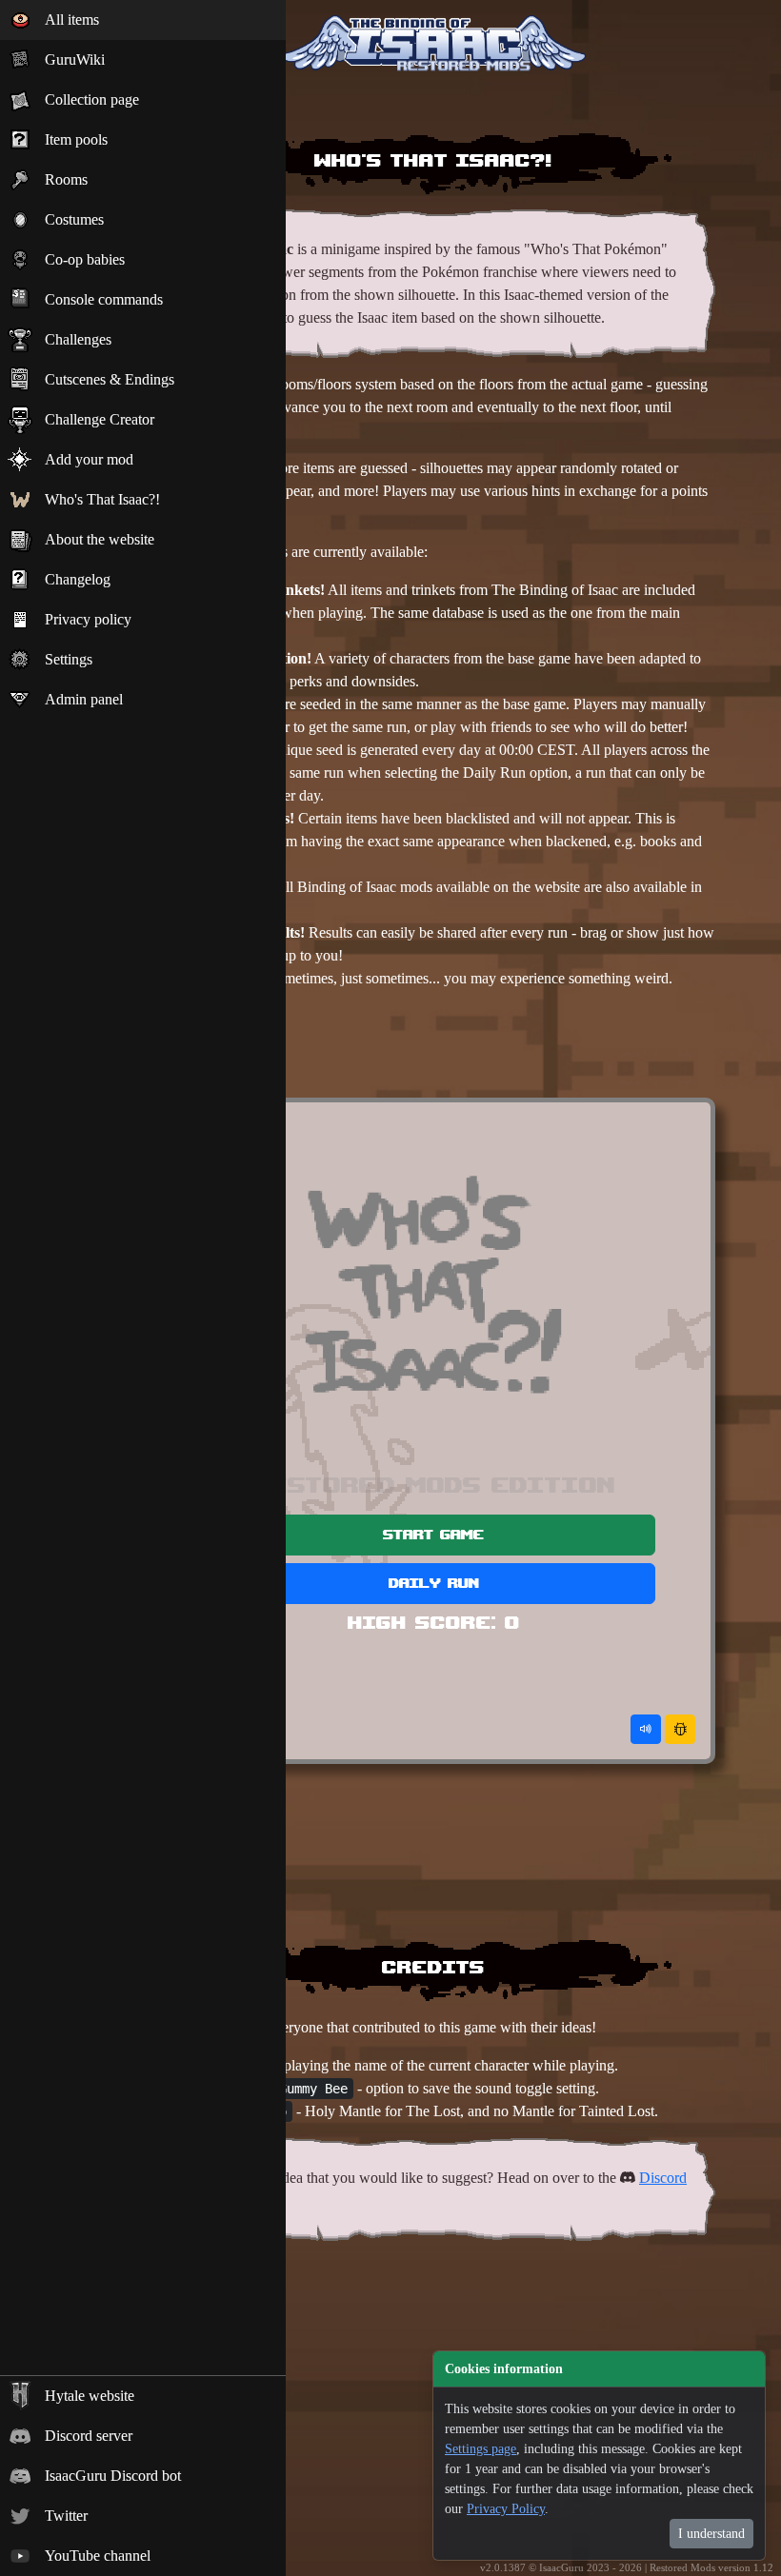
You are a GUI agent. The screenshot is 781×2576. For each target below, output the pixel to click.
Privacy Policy (506, 2509)
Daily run (434, 1583)
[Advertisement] (433, 1048)
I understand (711, 2534)
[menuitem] (143, 20)
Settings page (481, 2449)
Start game (433, 1534)
